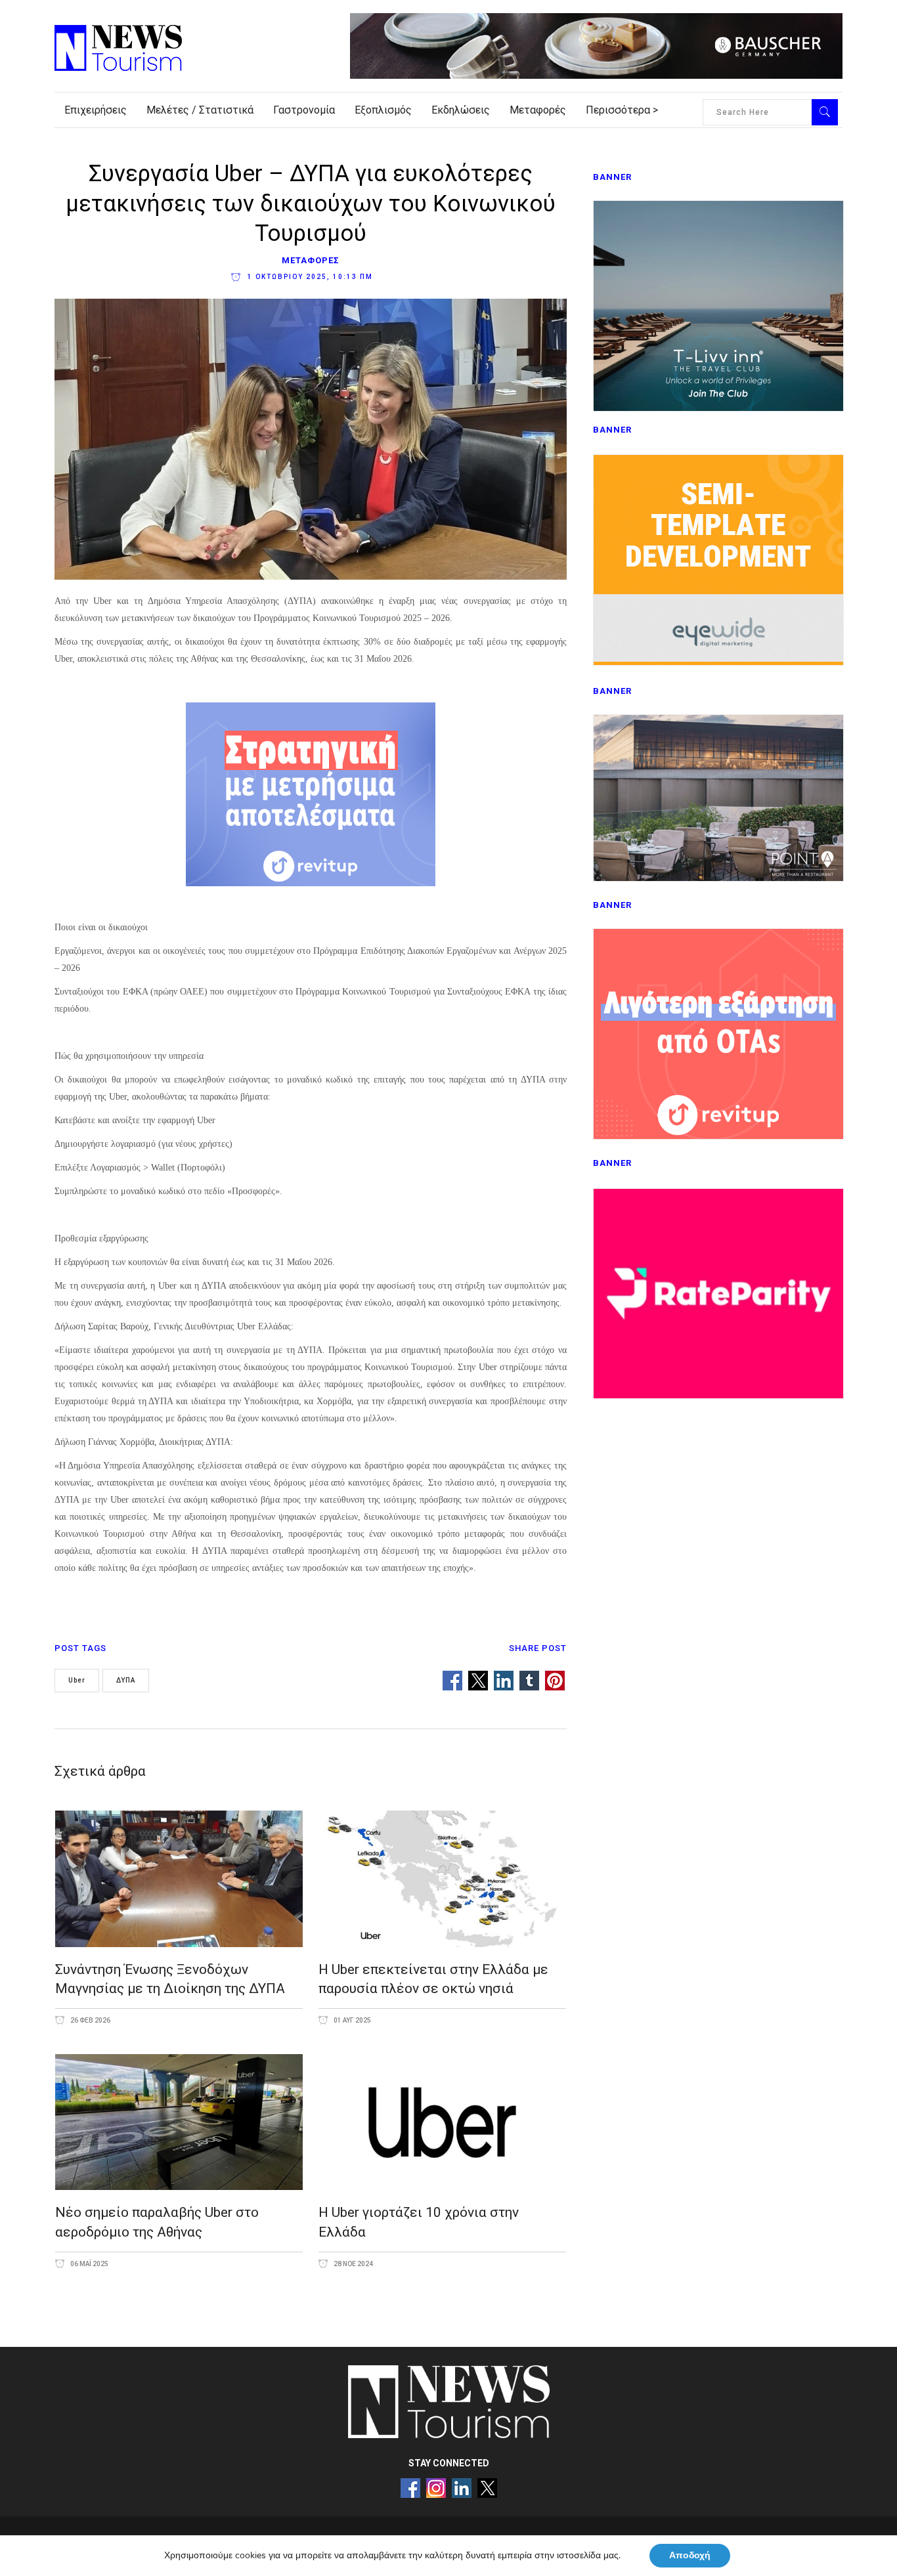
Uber (77, 1680)
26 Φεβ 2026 (90, 2020)
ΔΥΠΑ (126, 1680)
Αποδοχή (690, 2555)
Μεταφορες (311, 260)
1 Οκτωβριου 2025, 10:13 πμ (309, 277)
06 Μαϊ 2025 (89, 2264)
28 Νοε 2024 (353, 2264)
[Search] (825, 112)
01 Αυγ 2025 (352, 2020)
